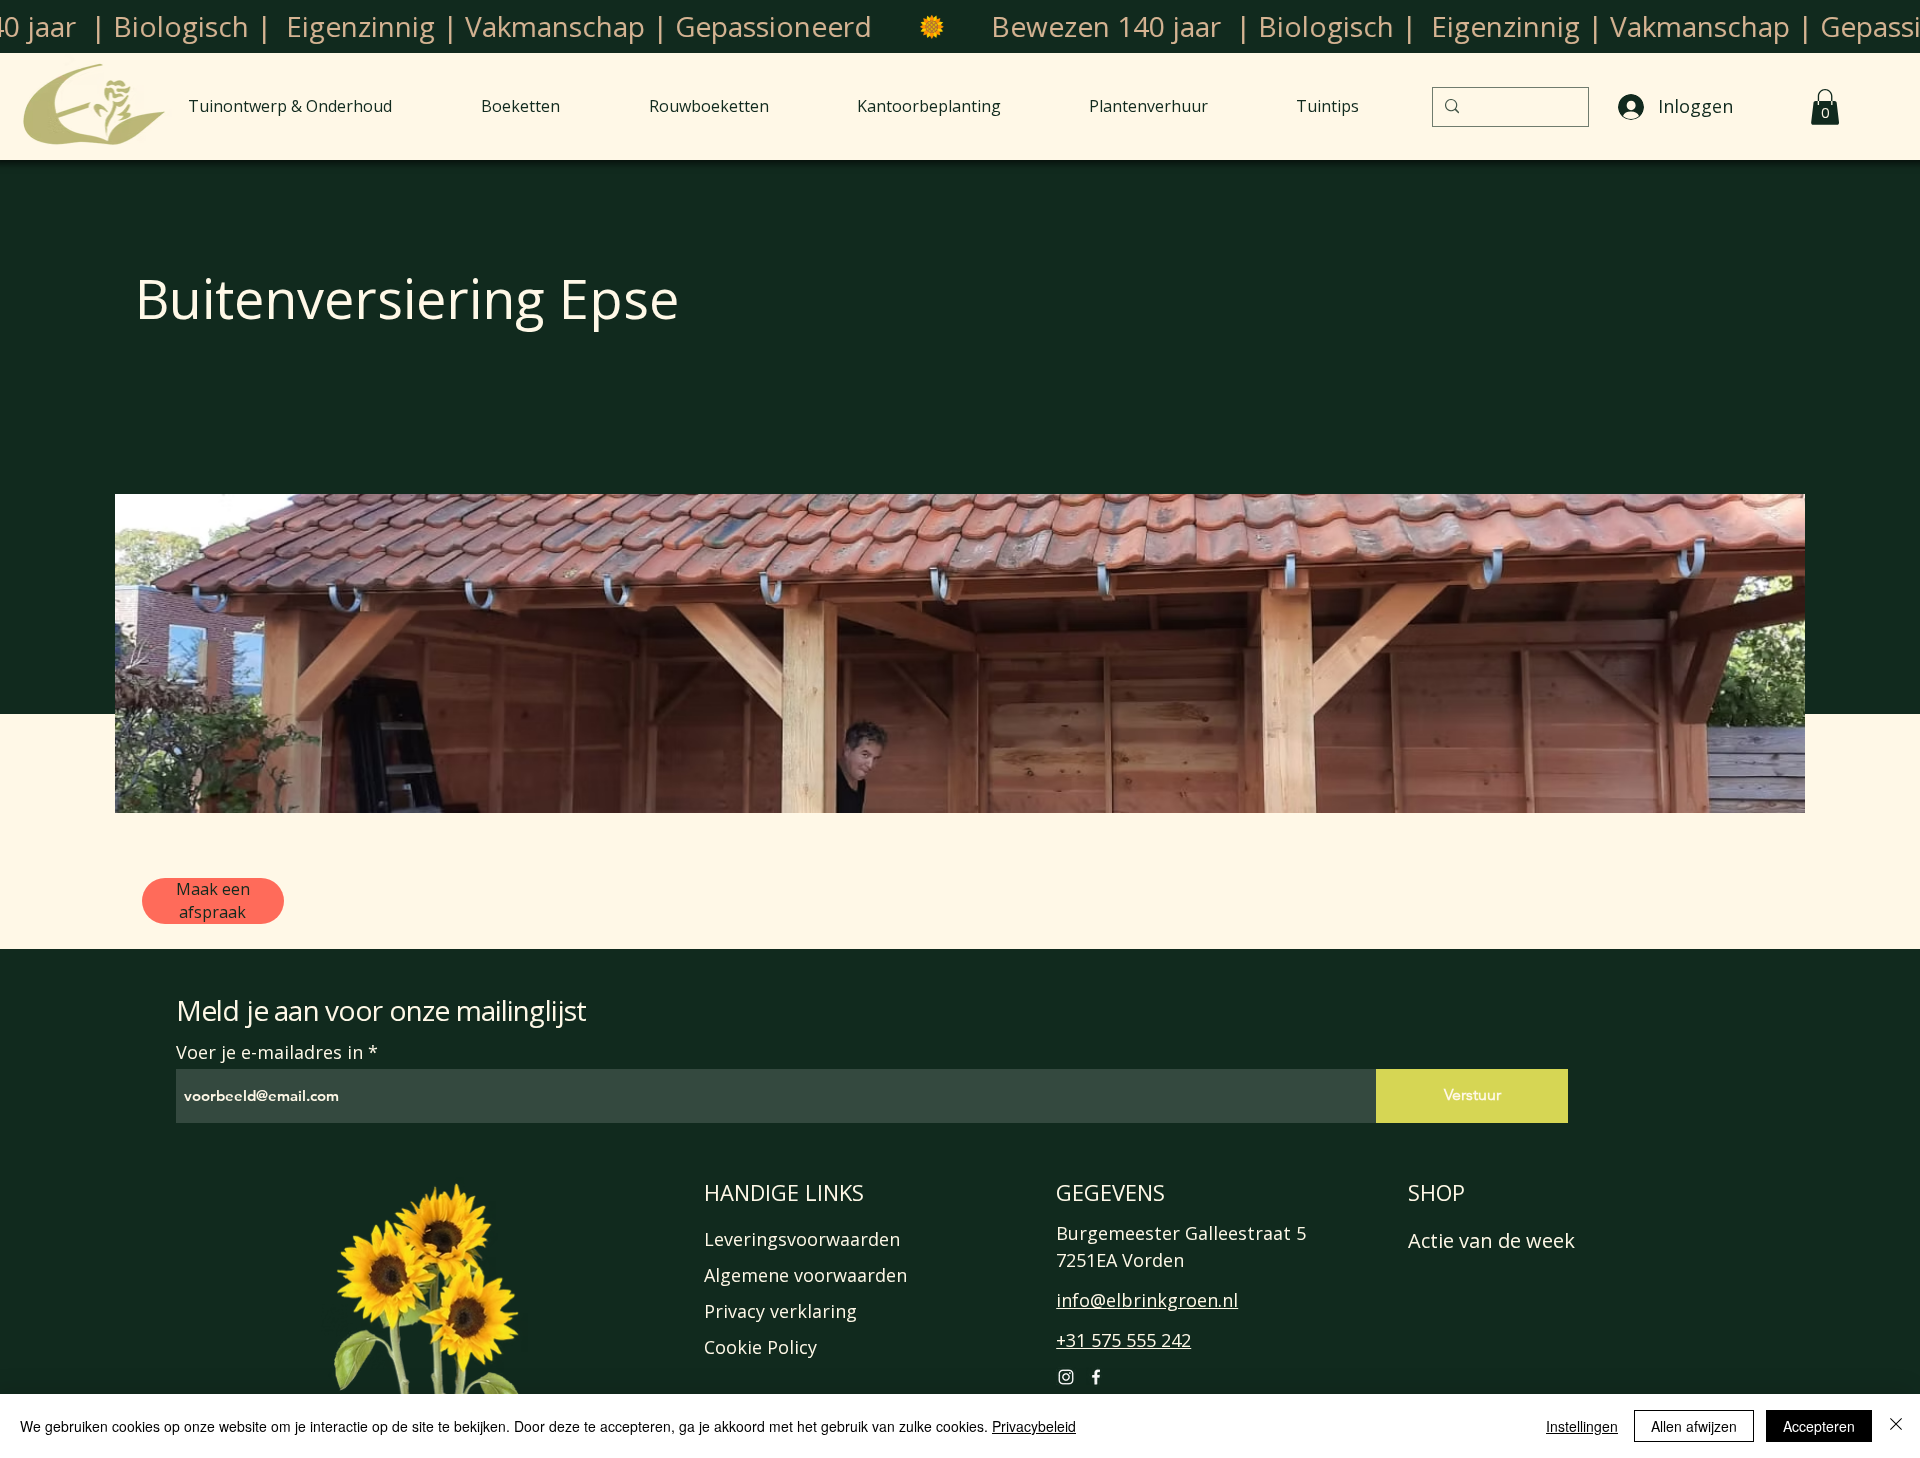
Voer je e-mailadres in (269, 1052)
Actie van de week (1491, 1240)
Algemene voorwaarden (805, 1275)
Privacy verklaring (780, 1311)
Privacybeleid (1034, 1426)
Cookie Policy (760, 1347)
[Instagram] (1066, 1377)
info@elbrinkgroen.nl (1147, 1300)
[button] (1825, 107)
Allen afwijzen (1694, 1426)
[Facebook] (1096, 1377)
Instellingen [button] (1582, 1426)
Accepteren (1819, 1426)
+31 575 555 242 (1123, 1340)
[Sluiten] (1896, 1426)
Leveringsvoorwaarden (802, 1239)
